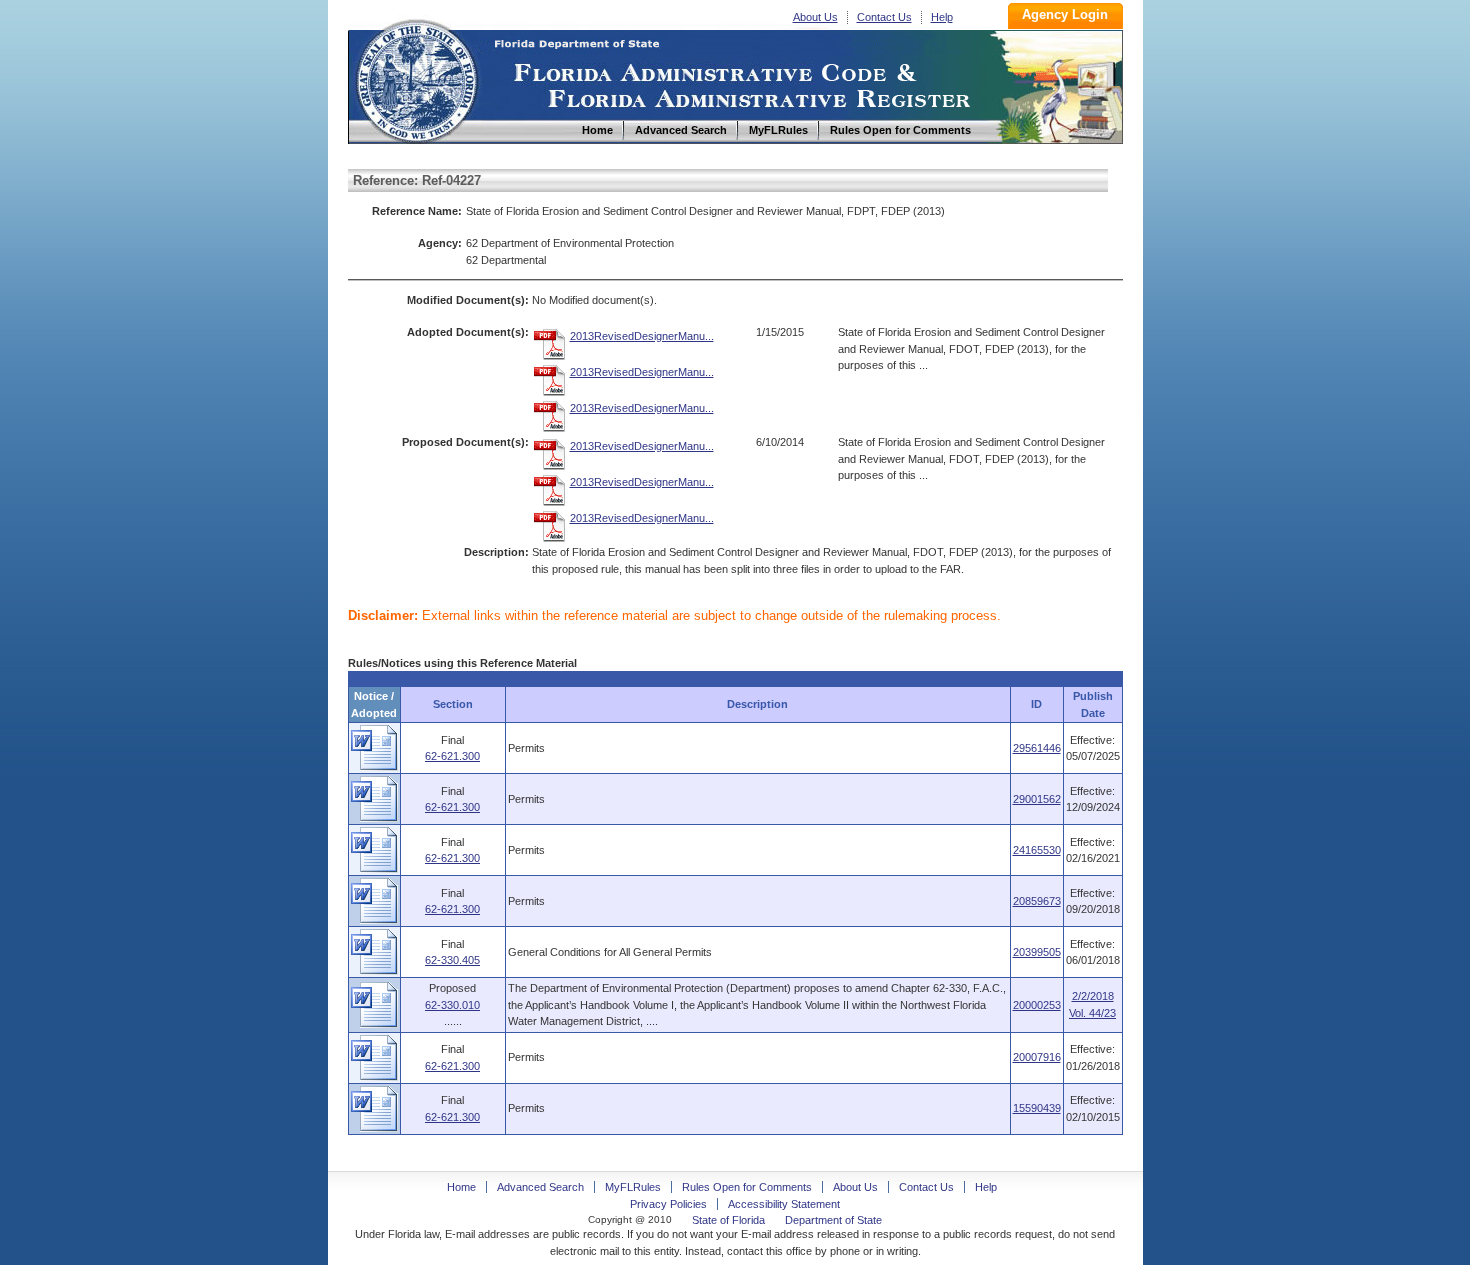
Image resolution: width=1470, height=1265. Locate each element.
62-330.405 (452, 960)
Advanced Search (540, 1187)
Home (416, 78)
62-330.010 (452, 1005)
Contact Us (884, 17)
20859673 (1037, 901)
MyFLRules (633, 1187)
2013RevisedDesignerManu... (642, 336)
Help (942, 17)
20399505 (1037, 952)
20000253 (1037, 1005)
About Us (815, 17)
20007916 (1037, 1057)
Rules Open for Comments (747, 1187)
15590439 (1037, 1108)
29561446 (1037, 748)
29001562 (1037, 799)
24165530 (1037, 850)
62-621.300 (452, 756)
